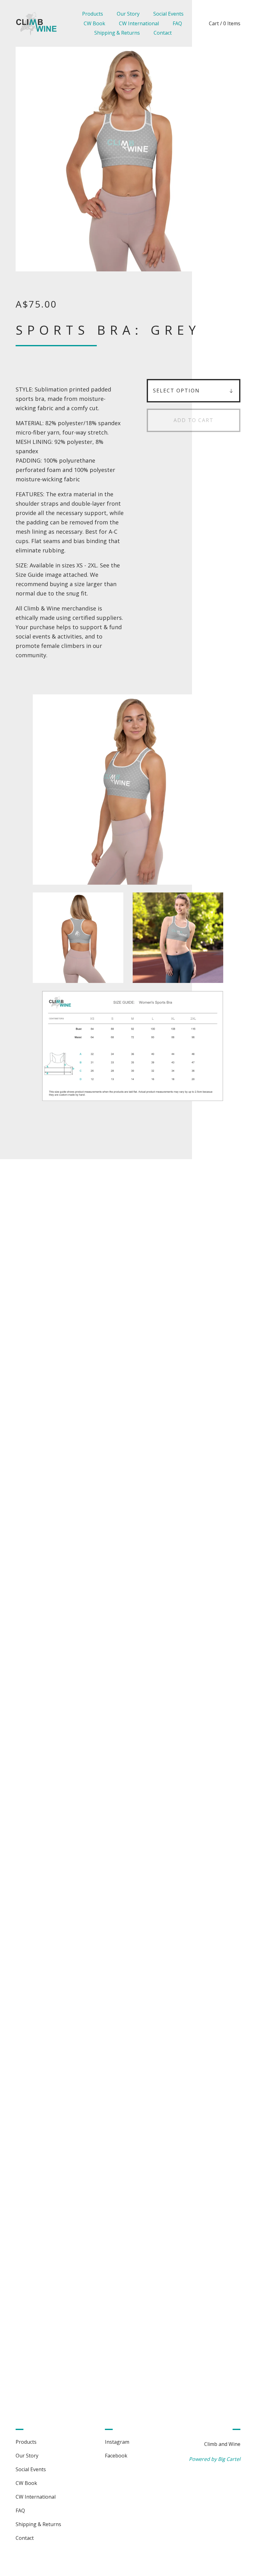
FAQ (177, 23)
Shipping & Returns (117, 33)
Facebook (116, 2456)
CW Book (94, 23)
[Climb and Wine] (36, 24)
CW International (139, 23)
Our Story (128, 14)
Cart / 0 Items (225, 23)
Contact (163, 33)
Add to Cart (194, 420)
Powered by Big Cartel (215, 2459)
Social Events (168, 14)
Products (93, 14)
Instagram (117, 2442)
